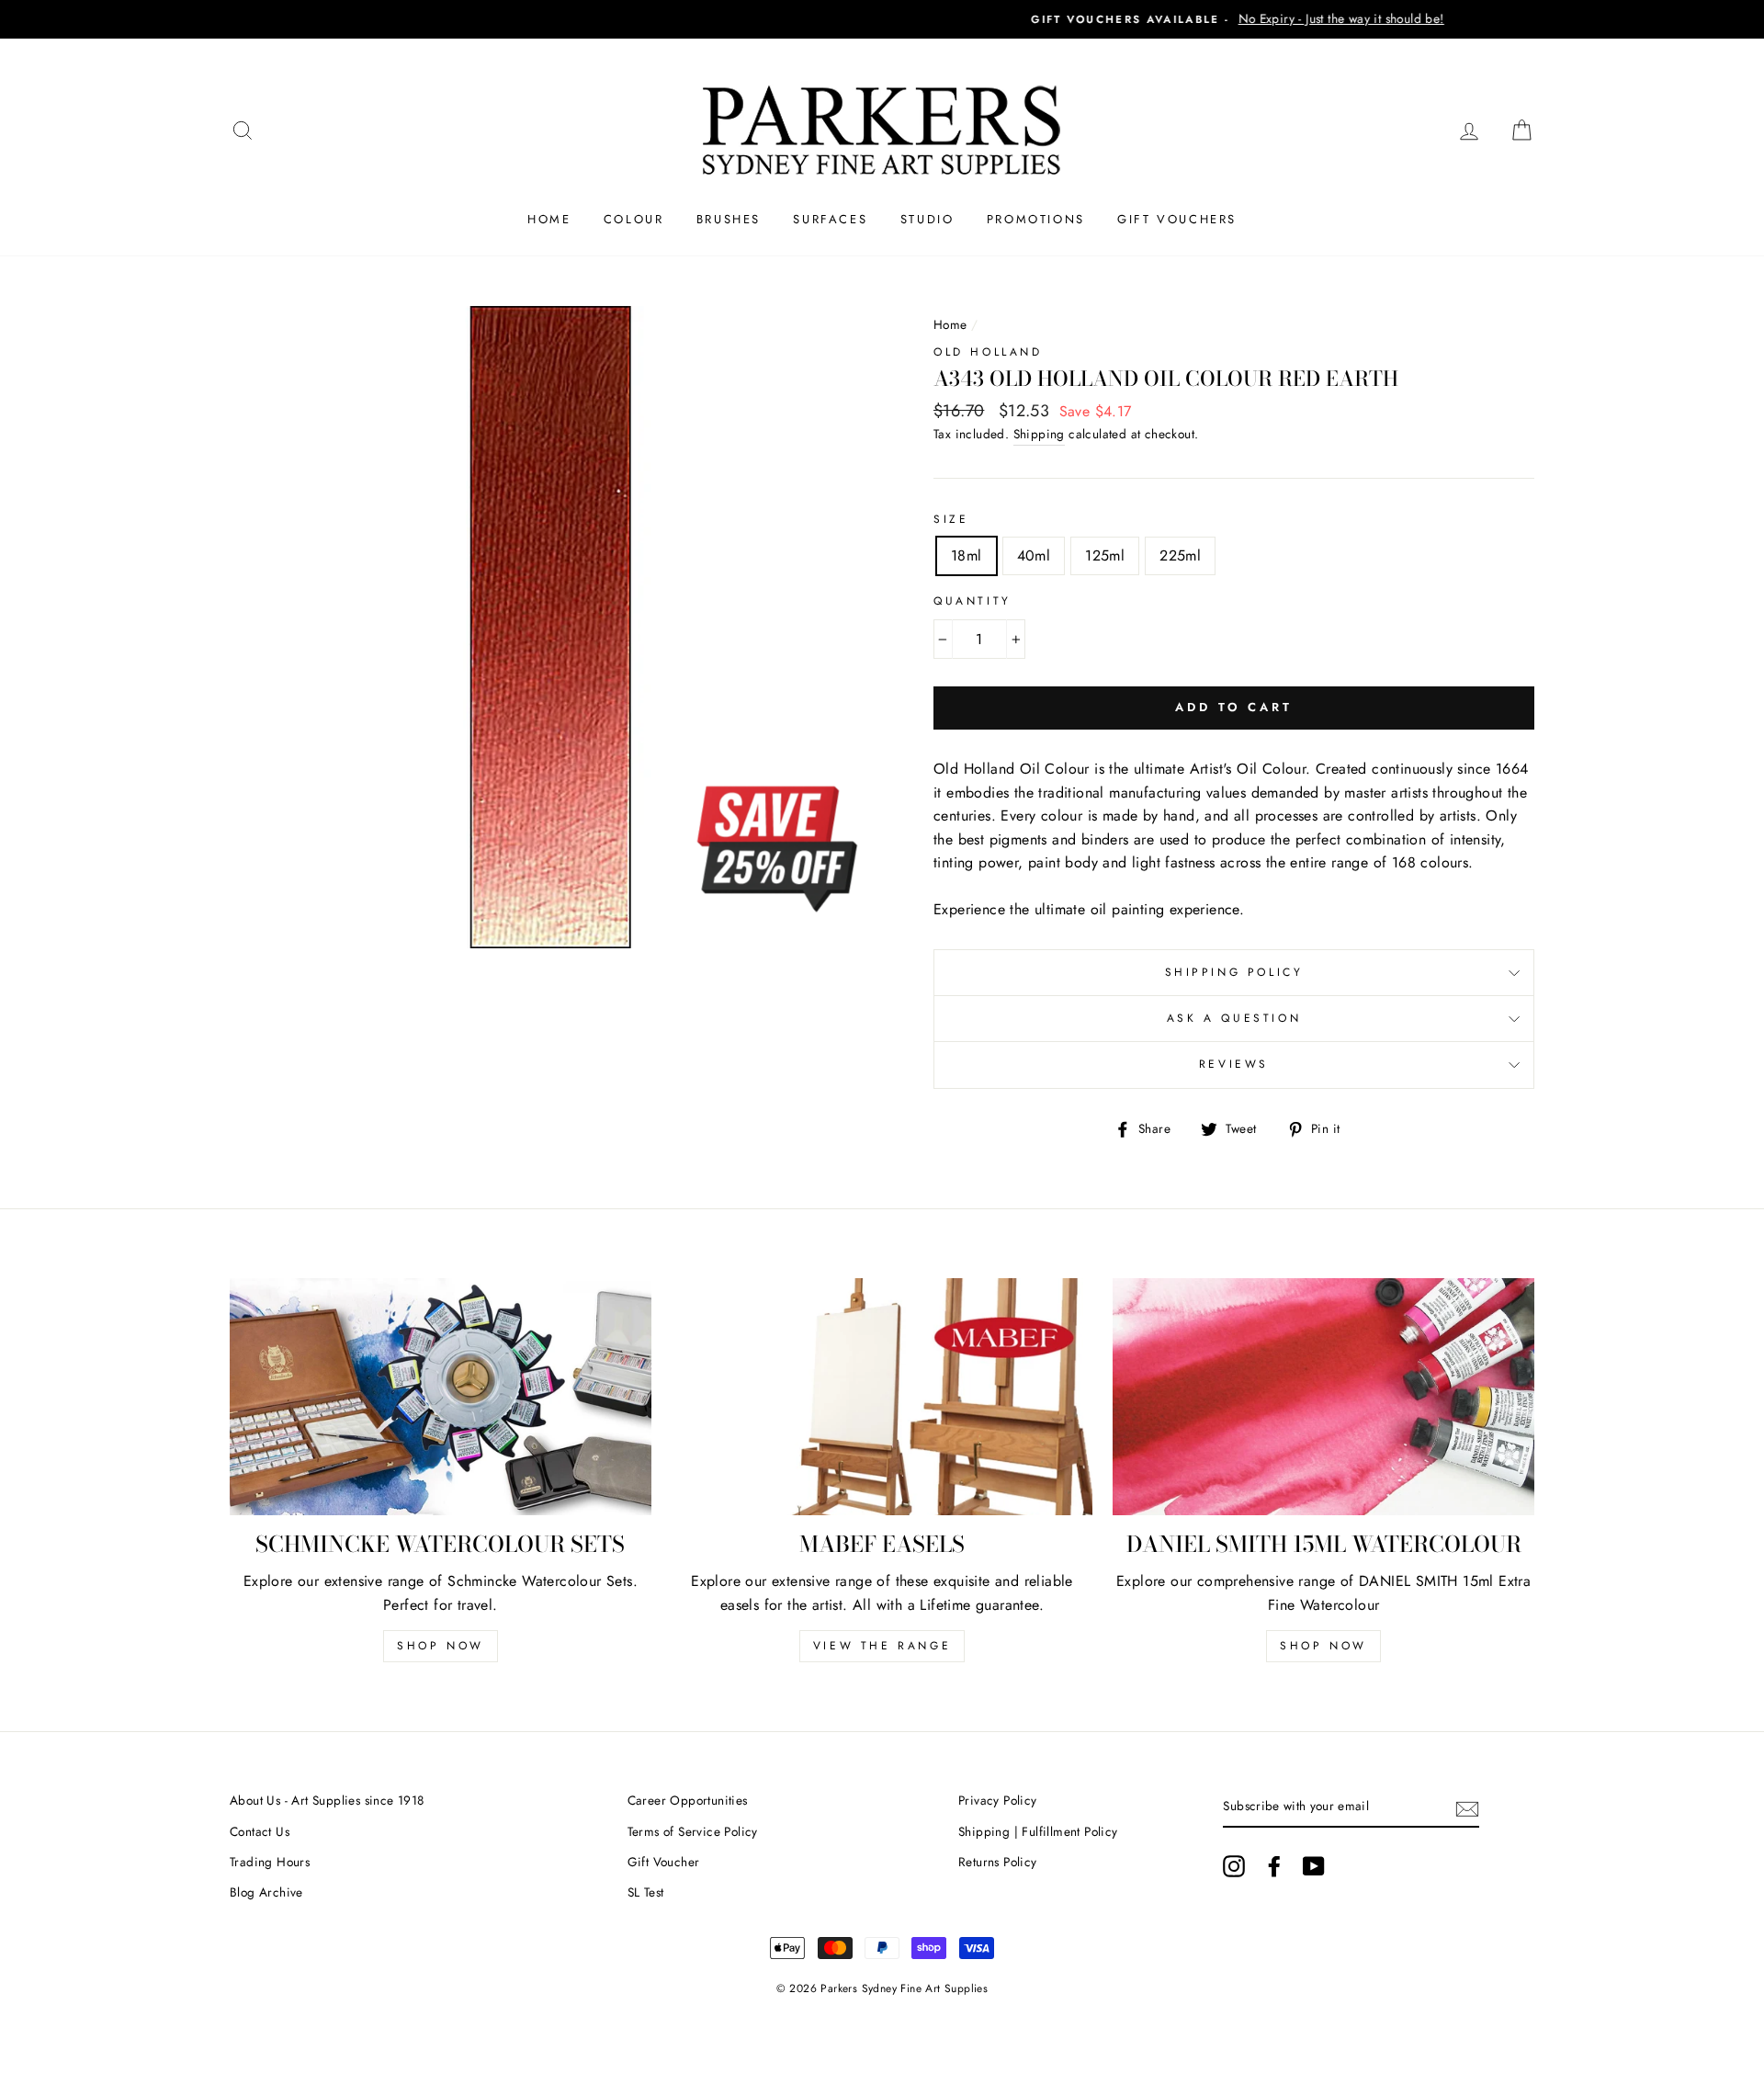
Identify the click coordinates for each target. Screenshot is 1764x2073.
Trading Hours (270, 1862)
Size (951, 519)
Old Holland (988, 352)
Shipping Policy (1234, 972)
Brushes (729, 219)
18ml (967, 555)
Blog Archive (266, 1892)
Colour (634, 219)
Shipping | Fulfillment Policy (1038, 1831)
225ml (1180, 555)
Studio (927, 219)
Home (549, 219)
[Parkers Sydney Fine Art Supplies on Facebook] (1274, 1866)
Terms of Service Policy (693, 1831)
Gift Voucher (664, 1862)
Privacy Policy (998, 1800)
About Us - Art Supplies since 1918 (327, 1800)
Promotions (1036, 219)
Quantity (972, 601)
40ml (1034, 555)
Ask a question (1234, 1018)
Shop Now (441, 1646)
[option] (882, 19)
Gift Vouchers (1177, 219)
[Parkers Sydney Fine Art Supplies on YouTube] (1314, 1866)
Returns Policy (998, 1862)
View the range (882, 1646)
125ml (1105, 555)
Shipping (1039, 434)
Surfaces (830, 219)
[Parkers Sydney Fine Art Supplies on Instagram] (1234, 1866)
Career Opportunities (688, 1800)
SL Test (646, 1892)
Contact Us (260, 1831)
